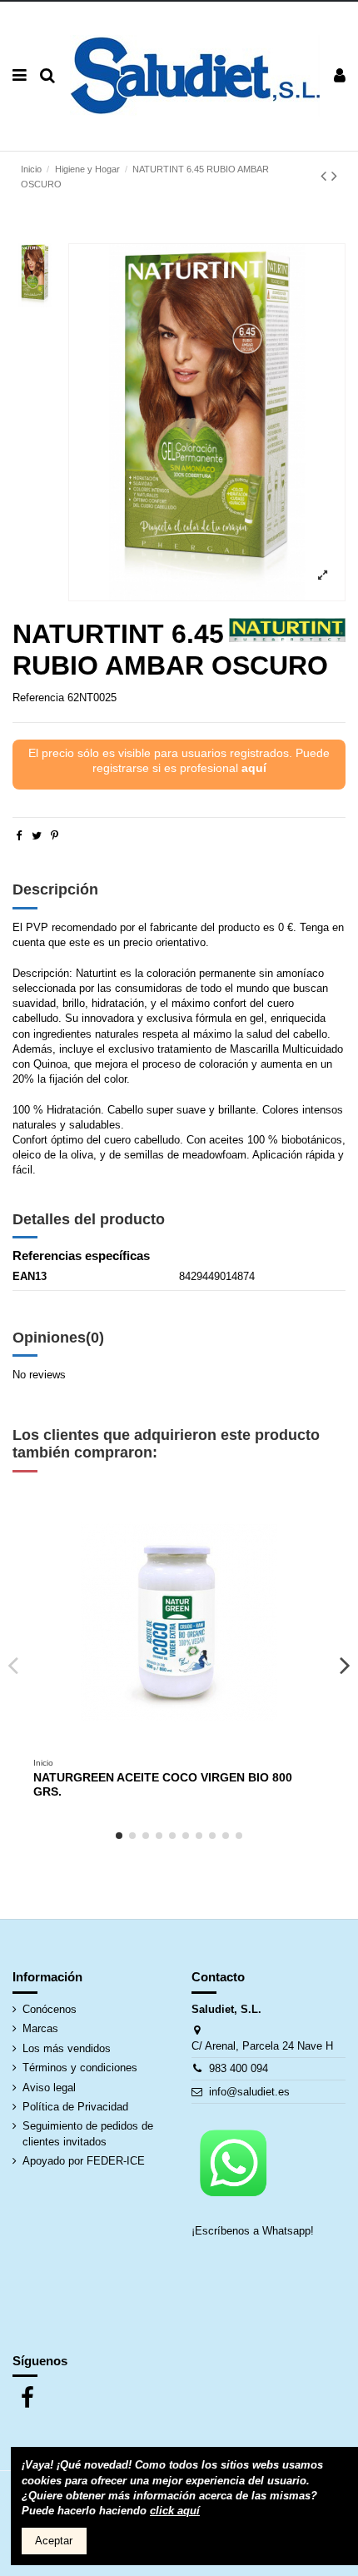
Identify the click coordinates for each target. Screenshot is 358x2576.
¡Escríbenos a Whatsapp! (254, 2231)
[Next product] (334, 176)
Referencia (38, 698)
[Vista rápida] (190, 1744)
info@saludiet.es (249, 2092)
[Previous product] (326, 176)
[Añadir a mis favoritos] (168, 1744)
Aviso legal (49, 2088)
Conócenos (50, 2009)
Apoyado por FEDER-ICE (84, 2161)
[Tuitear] (37, 836)
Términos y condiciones (80, 2068)
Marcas (40, 2028)
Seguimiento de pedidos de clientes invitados (88, 2133)
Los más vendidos (67, 2048)
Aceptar (54, 2541)
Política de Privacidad (75, 2107)
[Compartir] (19, 836)
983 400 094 (239, 2068)
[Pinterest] (55, 836)
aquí (254, 768)
